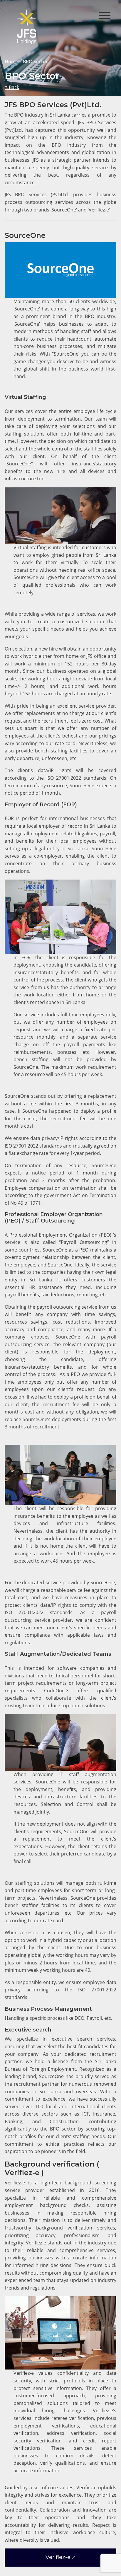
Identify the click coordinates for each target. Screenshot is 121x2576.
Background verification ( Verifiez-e (52, 2168)
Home (11, 62)
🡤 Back (12, 87)
